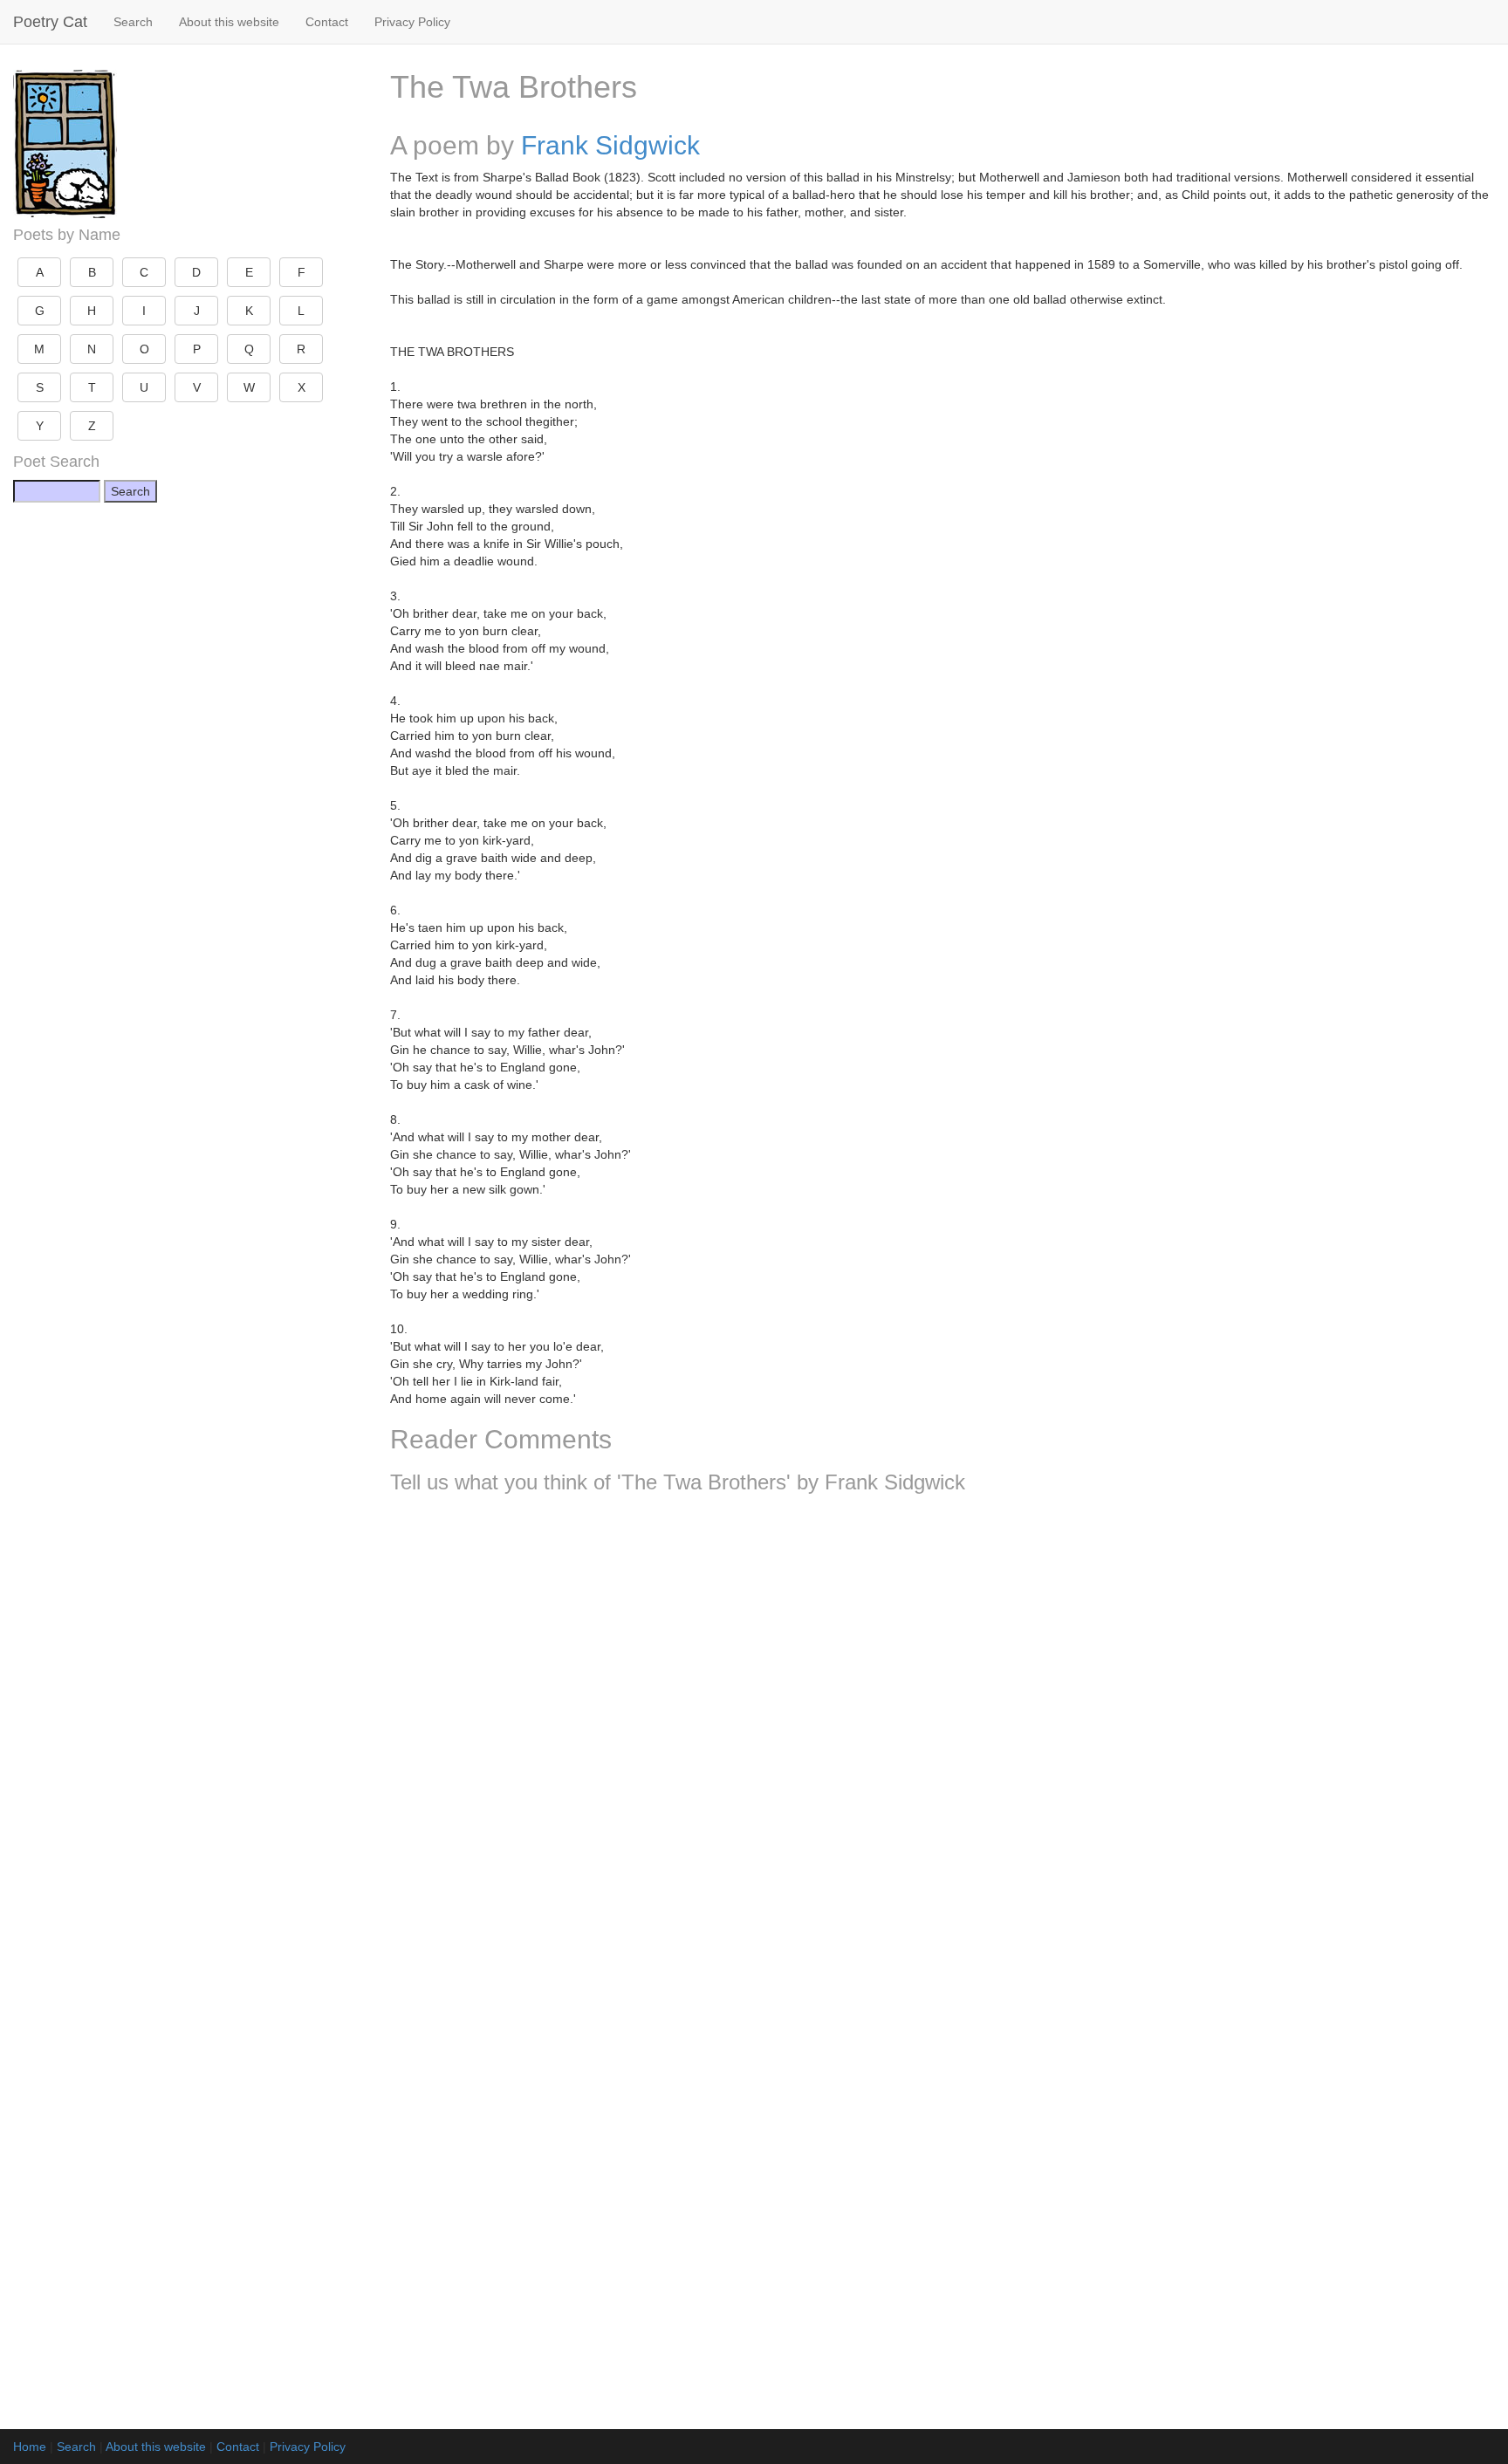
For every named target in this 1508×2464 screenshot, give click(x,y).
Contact (327, 22)
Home (30, 2447)
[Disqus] (942, 1738)
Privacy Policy (412, 22)
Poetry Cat (50, 22)
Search (133, 22)
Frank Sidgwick (610, 145)
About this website (229, 22)
